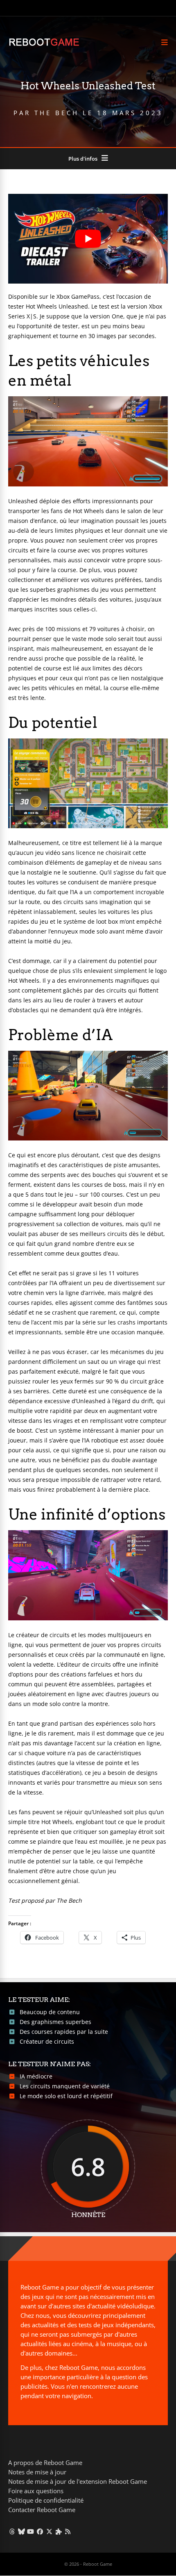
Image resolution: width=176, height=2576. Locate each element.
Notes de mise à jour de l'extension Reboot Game (78, 2481)
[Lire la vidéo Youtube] (88, 239)
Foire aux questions (36, 2491)
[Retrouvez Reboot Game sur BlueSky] (21, 2531)
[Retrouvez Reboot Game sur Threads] (12, 2531)
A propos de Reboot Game (45, 2462)
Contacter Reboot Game (42, 2510)
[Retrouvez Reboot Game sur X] (49, 2531)
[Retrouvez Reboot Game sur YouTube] (31, 2531)
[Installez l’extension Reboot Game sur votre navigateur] (59, 2531)
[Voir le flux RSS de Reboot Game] (68, 2531)
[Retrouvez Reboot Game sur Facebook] (40, 2531)
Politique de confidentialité (46, 2500)
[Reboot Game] (44, 45)
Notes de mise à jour (37, 2472)
